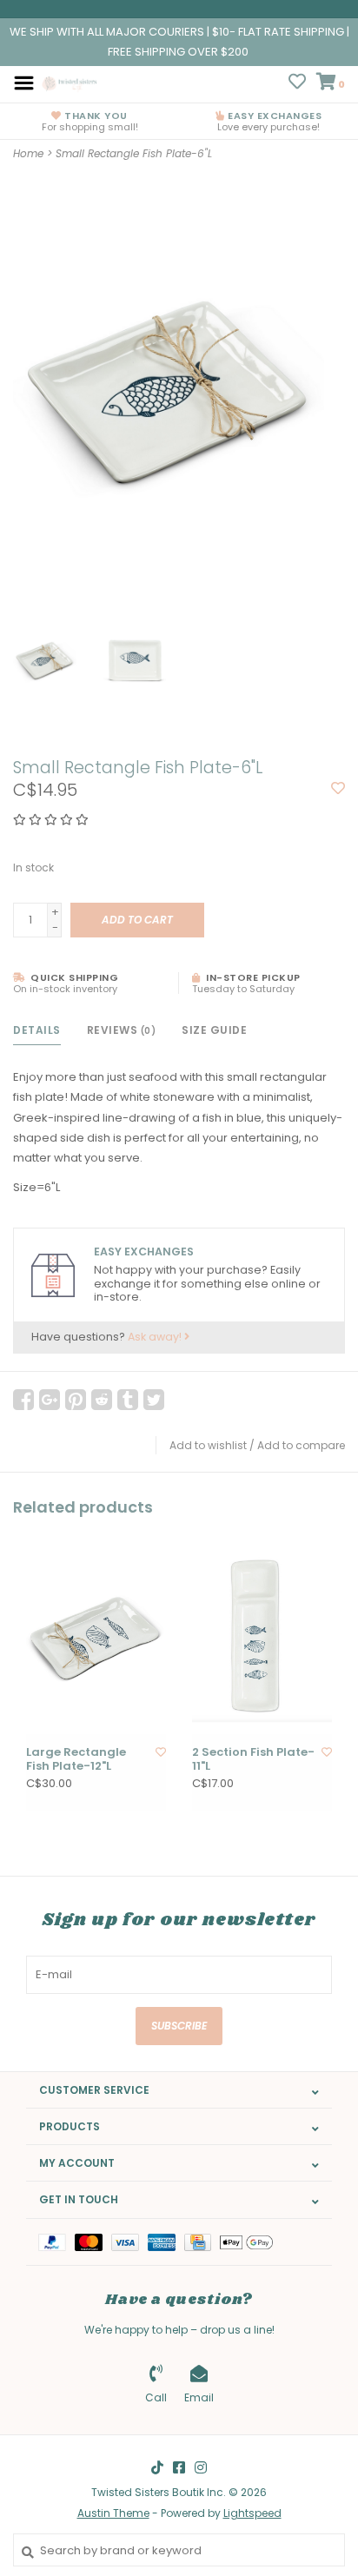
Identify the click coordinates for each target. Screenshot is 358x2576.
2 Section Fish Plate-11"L (253, 1760)
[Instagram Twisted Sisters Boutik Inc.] (201, 2467)
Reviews (122, 1030)
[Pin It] (76, 1400)
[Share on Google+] (50, 1400)
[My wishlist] (297, 84)
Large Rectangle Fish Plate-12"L (76, 1760)
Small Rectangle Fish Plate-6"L (134, 153)
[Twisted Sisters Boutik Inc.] (70, 82)
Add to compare (301, 1445)
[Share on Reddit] (102, 1400)
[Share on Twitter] (154, 1400)
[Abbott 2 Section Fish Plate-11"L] (262, 1636)
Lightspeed (252, 2513)
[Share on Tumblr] (128, 1400)
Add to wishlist (208, 1445)
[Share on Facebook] (23, 1400)
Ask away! (156, 1337)
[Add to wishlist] (338, 789)
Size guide (214, 1030)
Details (37, 1030)
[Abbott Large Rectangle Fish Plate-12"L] (96, 1636)
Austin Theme (113, 2513)
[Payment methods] (56, 2242)
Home (28, 153)
